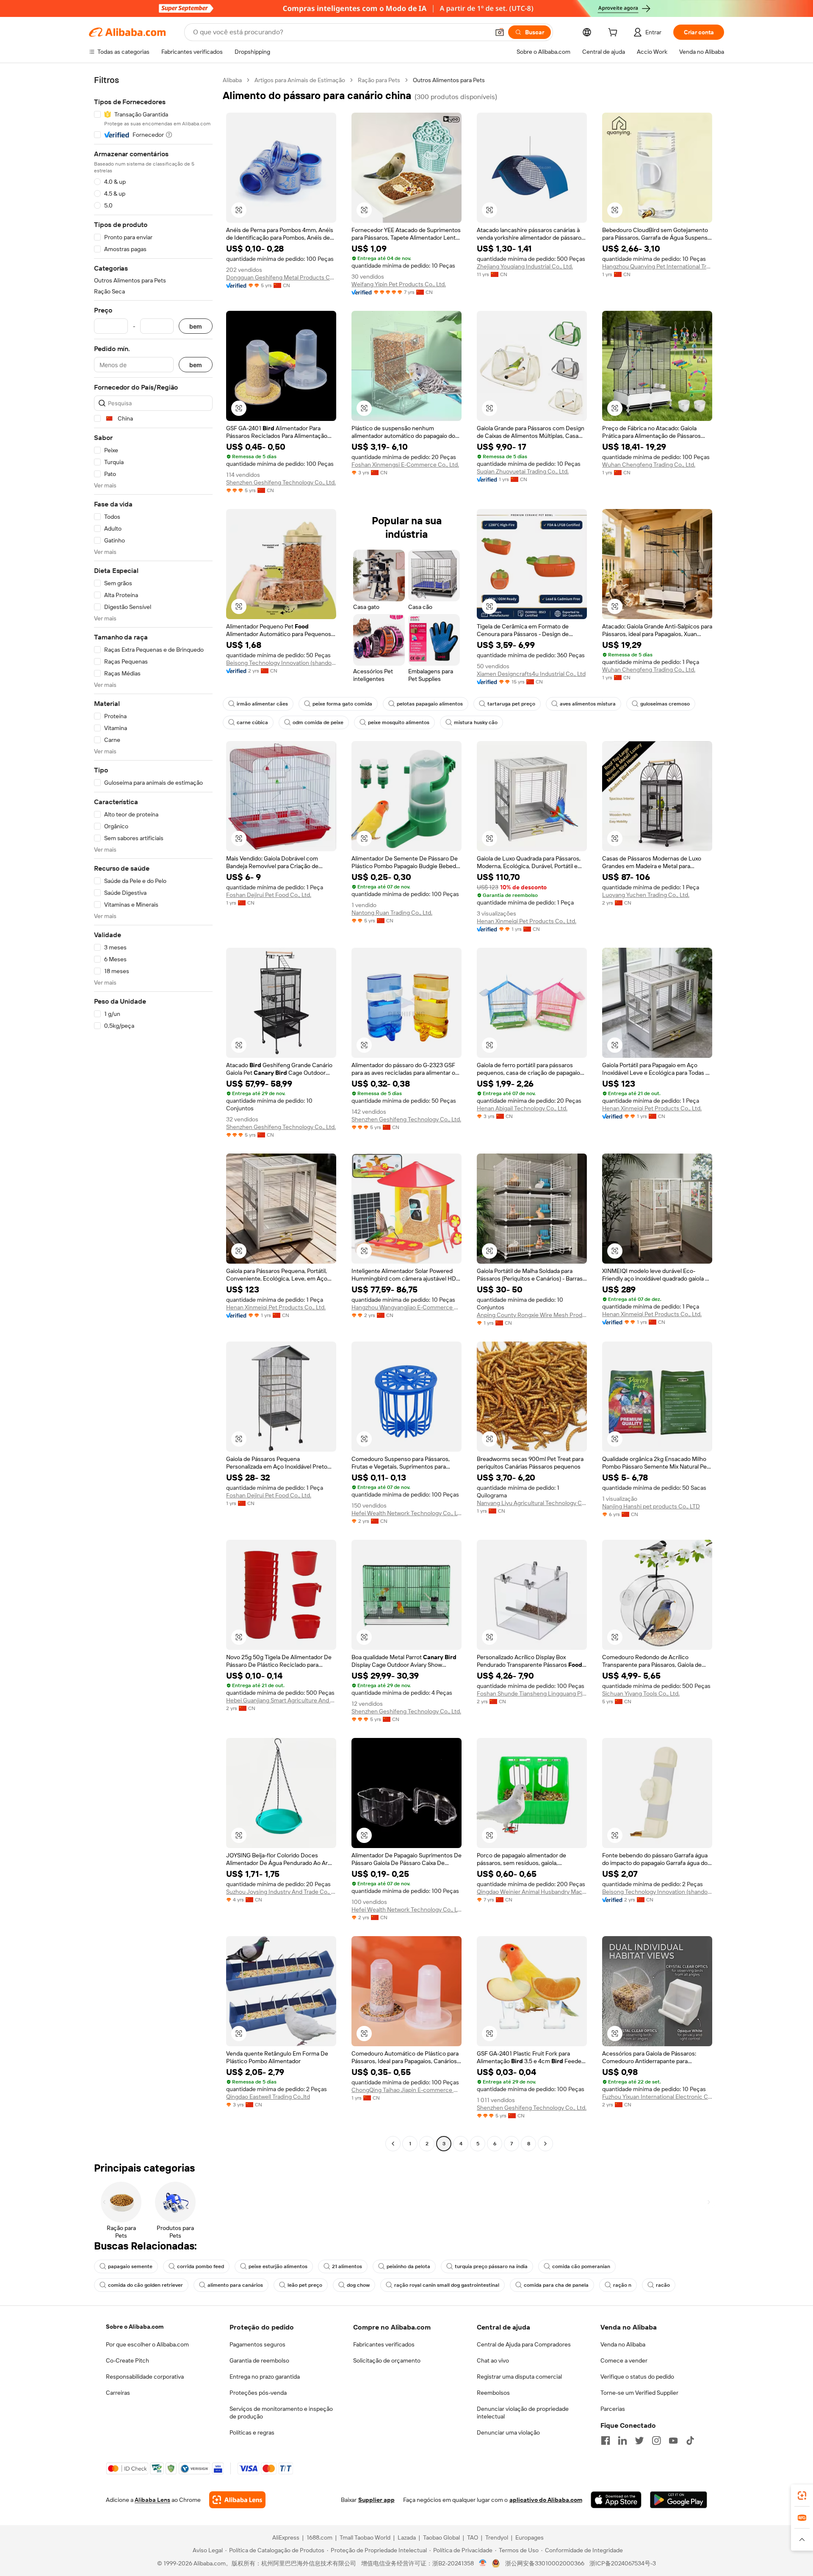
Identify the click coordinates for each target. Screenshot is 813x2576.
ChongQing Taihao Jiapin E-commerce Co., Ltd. (406, 2090)
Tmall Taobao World (365, 2537)
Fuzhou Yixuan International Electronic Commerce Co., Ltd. (657, 2097)
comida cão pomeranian (581, 2266)
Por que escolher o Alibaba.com (147, 2344)
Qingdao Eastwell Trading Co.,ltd (268, 2097)
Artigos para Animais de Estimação (300, 80)
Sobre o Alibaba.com (135, 2327)
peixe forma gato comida (342, 704)
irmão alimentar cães (262, 704)
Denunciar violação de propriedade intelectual (523, 2413)
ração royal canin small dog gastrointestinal (447, 2285)
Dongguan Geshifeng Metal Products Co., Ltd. (281, 277)
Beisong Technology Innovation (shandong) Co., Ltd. (281, 663)
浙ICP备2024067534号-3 (623, 2563)
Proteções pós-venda (258, 2393)
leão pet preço (305, 2285)
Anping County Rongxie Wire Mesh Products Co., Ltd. (532, 1315)
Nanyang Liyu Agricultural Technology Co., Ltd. (532, 1503)
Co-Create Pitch (127, 2360)
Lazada (407, 2537)
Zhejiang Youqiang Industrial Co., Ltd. (525, 266)
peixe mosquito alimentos (399, 722)
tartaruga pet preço (511, 704)
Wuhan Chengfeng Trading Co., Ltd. (649, 465)
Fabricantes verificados (384, 2344)
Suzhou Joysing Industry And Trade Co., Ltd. (281, 1892)
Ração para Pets (379, 80)
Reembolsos (493, 2393)
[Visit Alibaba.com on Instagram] (656, 2440)
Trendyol (497, 2537)
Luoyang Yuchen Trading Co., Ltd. (646, 895)
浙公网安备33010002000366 (545, 2563)
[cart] (614, 33)
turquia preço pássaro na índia (491, 2266)
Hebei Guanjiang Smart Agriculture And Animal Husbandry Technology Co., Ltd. (281, 1700)
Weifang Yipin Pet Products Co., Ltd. (399, 284)
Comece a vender (624, 2360)
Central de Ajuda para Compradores (524, 2344)
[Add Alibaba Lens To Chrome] (237, 2500)
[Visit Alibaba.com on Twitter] (639, 2440)
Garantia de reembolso (259, 2360)
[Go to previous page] (393, 2144)
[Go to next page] (545, 2144)
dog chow (358, 2285)
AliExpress (286, 2537)
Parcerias (613, 2409)
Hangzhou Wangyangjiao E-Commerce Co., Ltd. (406, 1307)
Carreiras (118, 2393)
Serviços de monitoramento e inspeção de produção (281, 2413)
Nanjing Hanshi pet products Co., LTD (651, 1506)
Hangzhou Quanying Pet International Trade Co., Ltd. (657, 266)
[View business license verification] (483, 2563)
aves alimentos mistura (588, 704)
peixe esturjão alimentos (278, 2266)
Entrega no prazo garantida (265, 2377)
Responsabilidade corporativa (145, 2377)
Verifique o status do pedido (637, 2377)
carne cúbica (252, 722)
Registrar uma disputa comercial (519, 2377)
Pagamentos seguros (257, 2344)
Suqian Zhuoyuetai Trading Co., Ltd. (523, 471)
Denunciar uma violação (508, 2432)
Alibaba (232, 80)
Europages (530, 2537)
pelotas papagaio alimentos (430, 704)
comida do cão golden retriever (145, 2285)
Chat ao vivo (493, 2360)
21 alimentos (347, 2266)
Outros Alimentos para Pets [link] (449, 80)
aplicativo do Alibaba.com (546, 2500)
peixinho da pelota (408, 2266)
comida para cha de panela (556, 2285)
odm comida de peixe (318, 722)
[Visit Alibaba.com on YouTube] (673, 2440)
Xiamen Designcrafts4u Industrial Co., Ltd (531, 674)
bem (196, 326)
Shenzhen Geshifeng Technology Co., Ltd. (281, 482)
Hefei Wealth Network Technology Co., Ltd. (406, 1513)
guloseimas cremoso (665, 704)
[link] (802, 2496)
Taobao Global (441, 2537)
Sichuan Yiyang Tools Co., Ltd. (641, 1693)
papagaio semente (130, 2266)
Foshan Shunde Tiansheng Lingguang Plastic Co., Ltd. (532, 1693)
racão (663, 2285)
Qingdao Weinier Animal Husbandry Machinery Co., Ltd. (532, 1892)
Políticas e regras (252, 2432)
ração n (622, 2285)
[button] (500, 32)
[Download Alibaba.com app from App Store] (616, 2500)
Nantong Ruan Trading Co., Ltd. (392, 913)
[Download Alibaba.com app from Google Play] (679, 2500)
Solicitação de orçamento (387, 2360)
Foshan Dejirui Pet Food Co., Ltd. (269, 895)
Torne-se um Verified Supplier (639, 2393)
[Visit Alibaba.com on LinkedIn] (622, 2440)
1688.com (319, 2537)
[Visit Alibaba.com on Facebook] (606, 2440)
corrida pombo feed (200, 2266)
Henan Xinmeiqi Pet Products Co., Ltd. (527, 921)
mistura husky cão (476, 722)
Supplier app (376, 2500)
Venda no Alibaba (623, 2344)
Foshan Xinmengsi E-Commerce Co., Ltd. (405, 465)
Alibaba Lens (152, 2500)
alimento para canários (235, 2285)
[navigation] (153, 1113)
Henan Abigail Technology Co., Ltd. (522, 1108)
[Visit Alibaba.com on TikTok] (690, 2440)
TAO (473, 2537)
